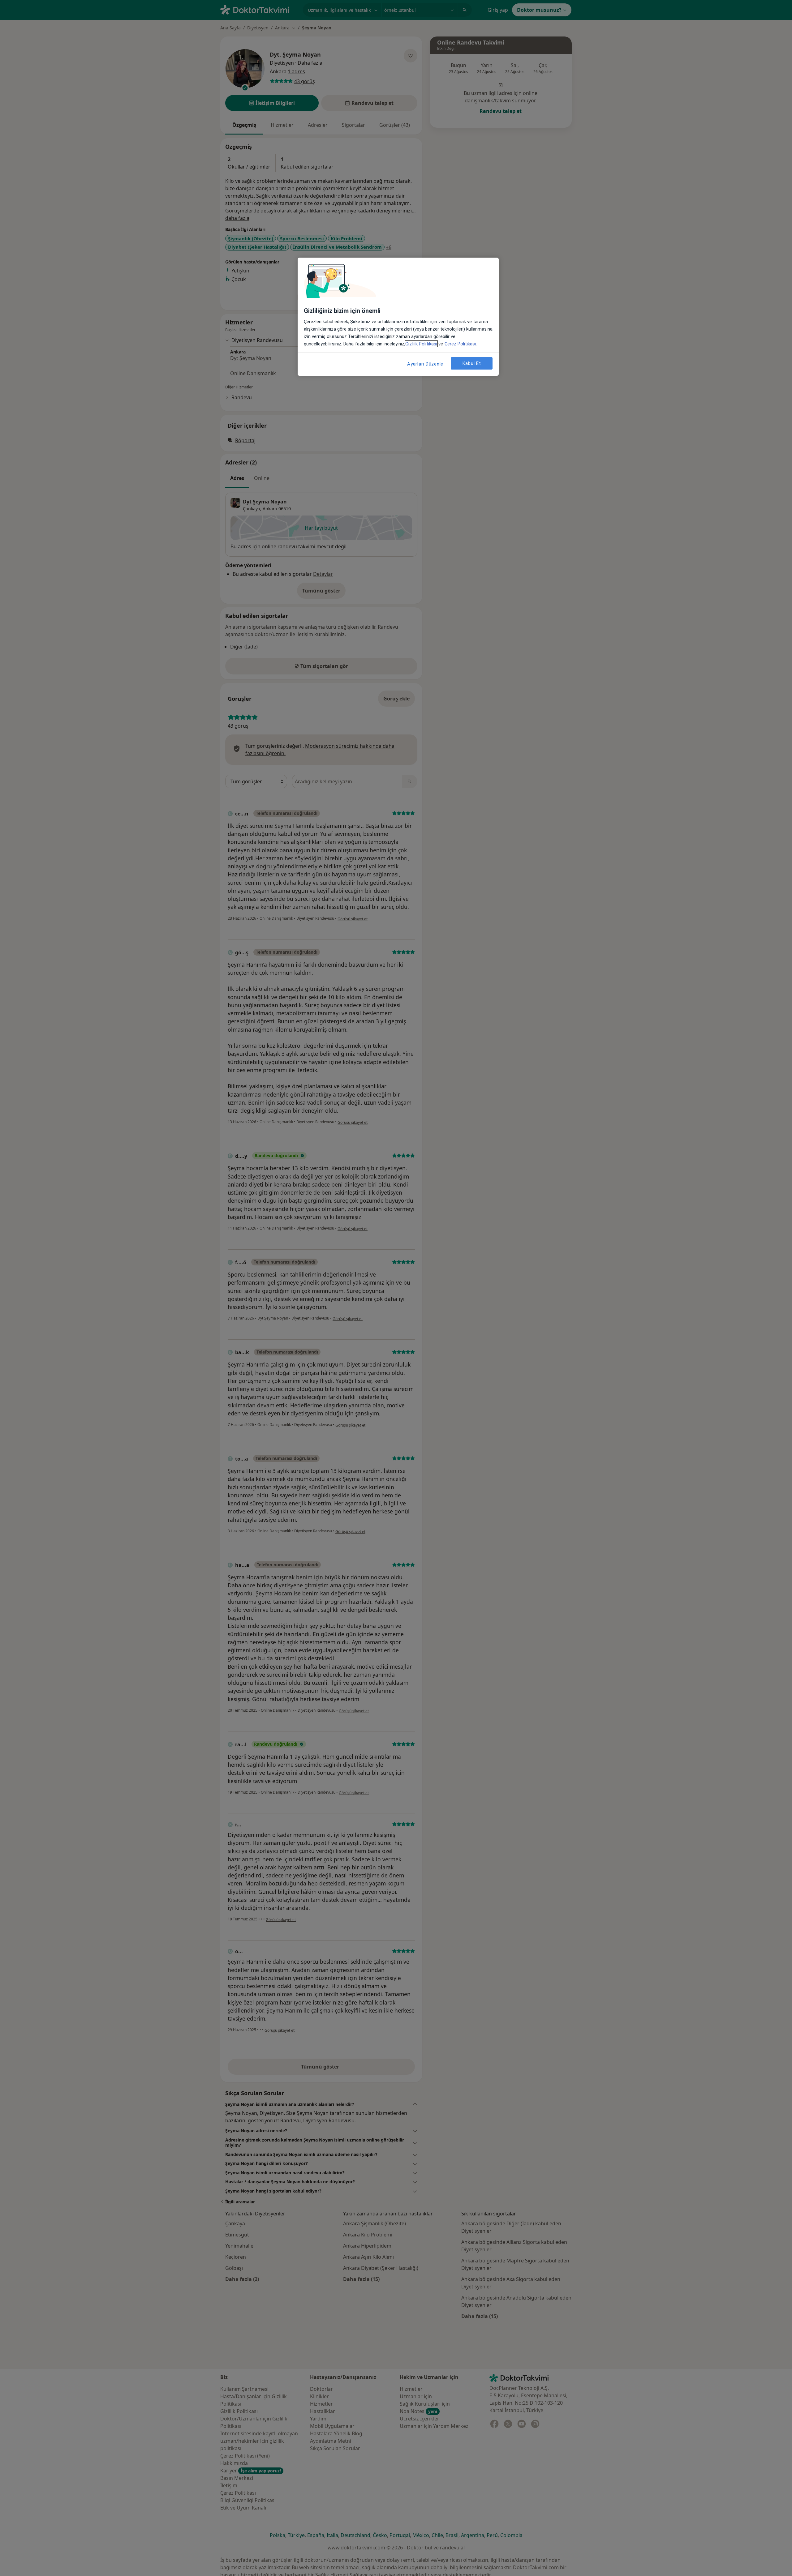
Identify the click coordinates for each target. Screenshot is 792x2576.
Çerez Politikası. (461, 344)
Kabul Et (472, 363)
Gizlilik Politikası (421, 344)
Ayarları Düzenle (425, 364)
